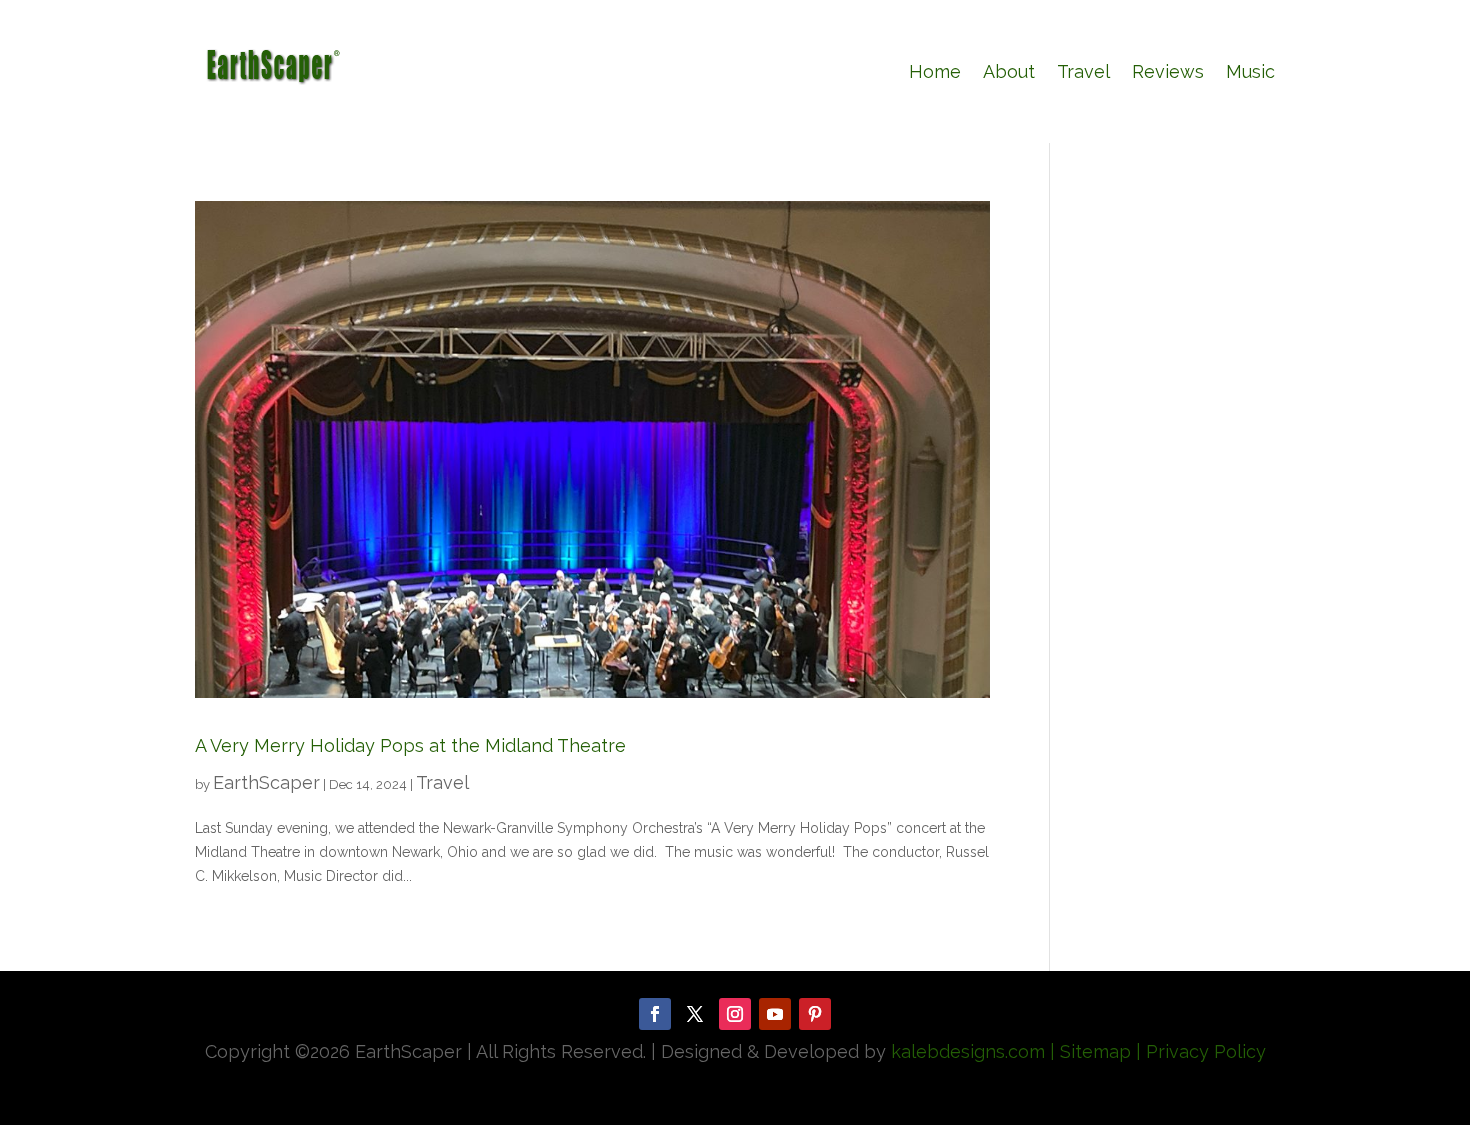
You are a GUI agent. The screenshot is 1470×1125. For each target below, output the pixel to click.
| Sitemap (1088, 1051)
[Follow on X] (695, 1014)
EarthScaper (266, 782)
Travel (1083, 71)
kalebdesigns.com (968, 1051)
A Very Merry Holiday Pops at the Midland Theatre (410, 745)
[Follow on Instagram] (735, 1014)
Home (935, 71)
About (1009, 71)
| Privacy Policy (1201, 1051)
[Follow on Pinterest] (815, 1014)
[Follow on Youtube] (775, 1014)
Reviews (1168, 71)
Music (1250, 71)
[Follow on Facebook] (655, 1014)
